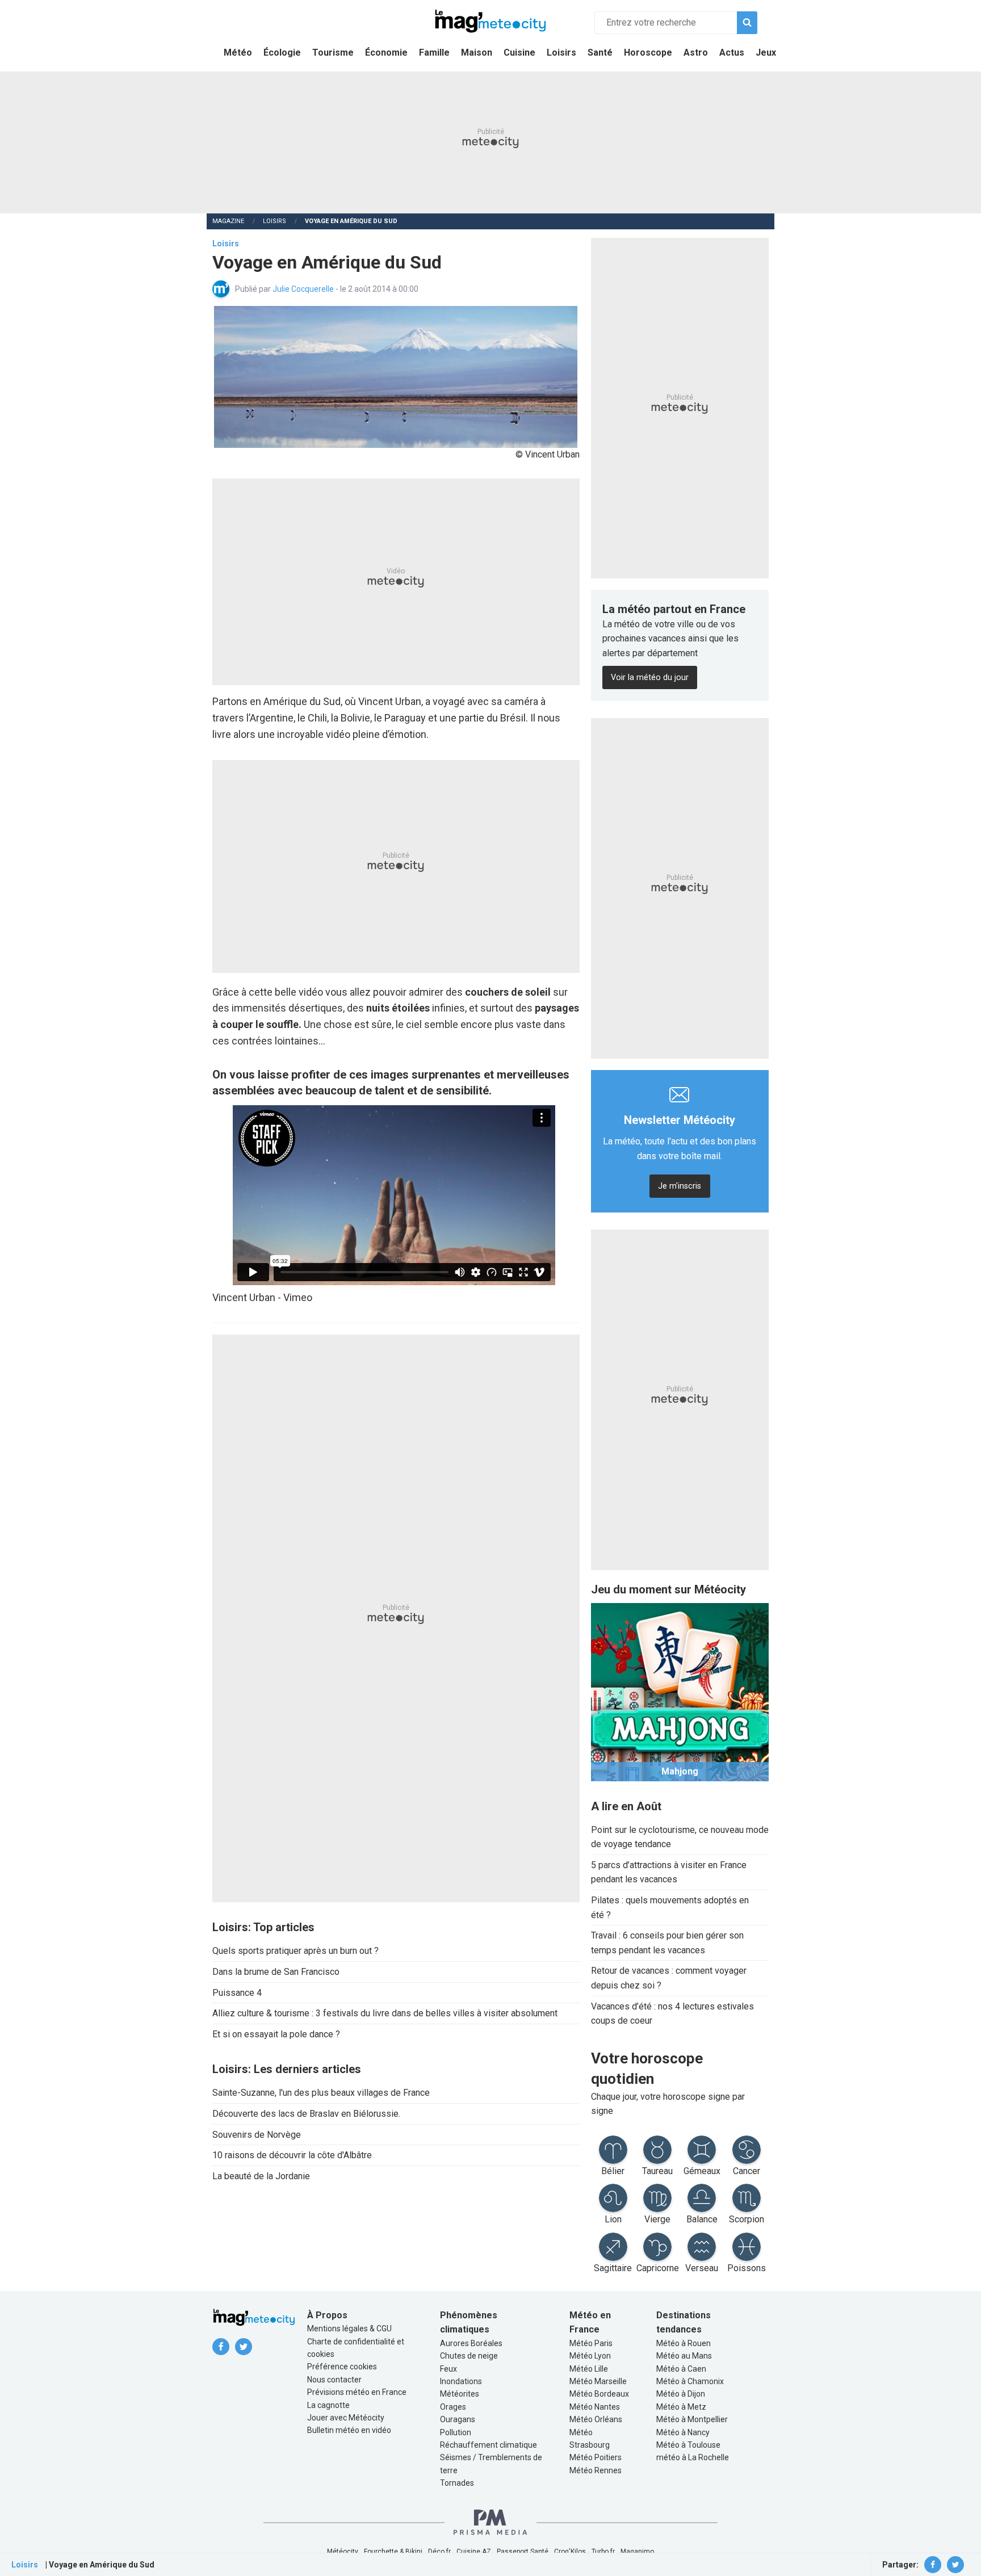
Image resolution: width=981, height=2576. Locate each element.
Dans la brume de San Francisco (276, 1972)
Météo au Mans (684, 2356)
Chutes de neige (469, 2356)
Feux (448, 2369)
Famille (434, 53)
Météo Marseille (598, 2381)
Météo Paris (591, 2343)
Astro (696, 53)
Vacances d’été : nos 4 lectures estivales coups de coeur (672, 2014)
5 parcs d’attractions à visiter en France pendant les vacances (669, 1872)
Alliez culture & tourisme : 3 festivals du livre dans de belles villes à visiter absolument (385, 2013)
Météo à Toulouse (688, 2445)
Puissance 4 (237, 1993)
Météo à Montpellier (692, 2419)
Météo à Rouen (684, 2343)
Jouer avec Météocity (346, 2418)
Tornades (457, 2483)
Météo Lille (589, 2369)
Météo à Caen (681, 2369)
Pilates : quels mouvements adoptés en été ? (670, 1908)
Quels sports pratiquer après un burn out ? (295, 1951)
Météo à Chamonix (690, 2381)
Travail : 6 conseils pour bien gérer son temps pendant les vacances (667, 1943)
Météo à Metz (681, 2407)
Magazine (228, 221)
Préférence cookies (342, 2367)
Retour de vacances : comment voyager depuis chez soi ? (669, 1978)
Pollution (456, 2432)
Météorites (460, 2394)
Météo (238, 53)
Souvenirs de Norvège (257, 2135)
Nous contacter (334, 2380)
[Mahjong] (680, 1691)
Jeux (766, 53)
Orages (453, 2407)
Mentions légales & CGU (349, 2329)
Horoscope (648, 53)
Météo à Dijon (681, 2394)
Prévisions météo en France (357, 2392)
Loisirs (561, 53)
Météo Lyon (590, 2356)
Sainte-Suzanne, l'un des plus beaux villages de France (321, 2093)
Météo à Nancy (683, 2432)
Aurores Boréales (471, 2343)
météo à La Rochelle (693, 2457)
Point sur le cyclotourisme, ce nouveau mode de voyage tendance (680, 1837)
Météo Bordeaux (599, 2394)
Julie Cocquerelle (304, 289)
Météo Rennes (596, 2470)
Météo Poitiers (596, 2457)
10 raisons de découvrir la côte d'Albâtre (292, 2155)
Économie (386, 53)
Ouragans (458, 2419)
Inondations (461, 2381)
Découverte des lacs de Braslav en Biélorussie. (306, 2114)
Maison (477, 53)
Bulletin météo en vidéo (349, 2430)
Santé (600, 53)
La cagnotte (328, 2405)
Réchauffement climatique (489, 2445)
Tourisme (333, 53)
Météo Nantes (595, 2407)
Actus (732, 53)
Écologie (282, 53)
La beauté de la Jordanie (261, 2176)
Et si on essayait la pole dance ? (276, 2034)
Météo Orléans (596, 2419)
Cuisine (519, 53)
